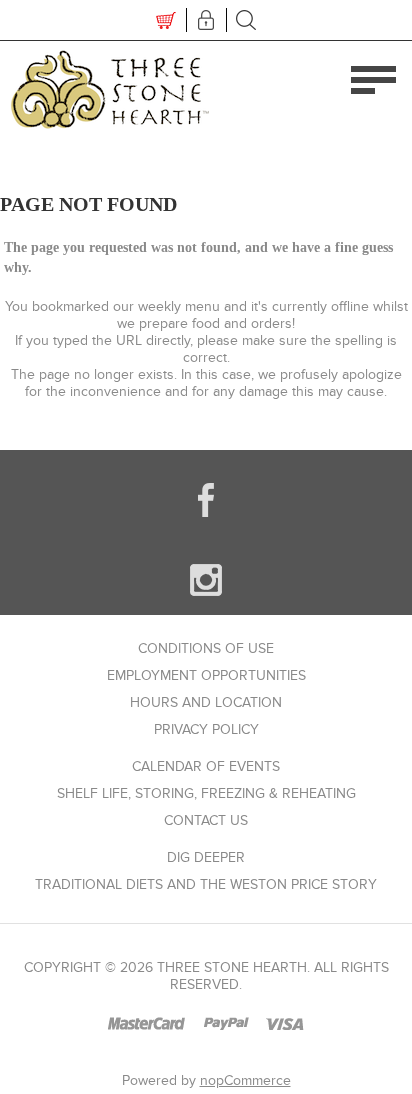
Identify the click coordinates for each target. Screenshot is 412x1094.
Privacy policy (206, 729)
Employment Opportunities (206, 675)
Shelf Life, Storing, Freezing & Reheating (206, 793)
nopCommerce (245, 1080)
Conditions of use (206, 648)
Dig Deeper (206, 857)
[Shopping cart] (166, 20)
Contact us (206, 820)
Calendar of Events (206, 766)
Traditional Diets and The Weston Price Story (206, 884)
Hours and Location (206, 702)
